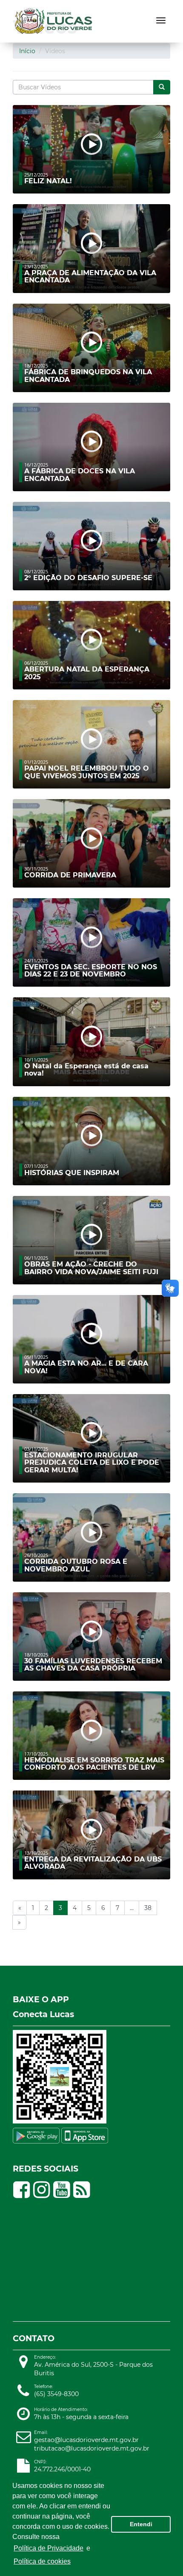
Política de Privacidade (49, 2548)
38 (148, 1908)
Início (27, 51)
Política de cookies (42, 2561)
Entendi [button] (141, 2524)
